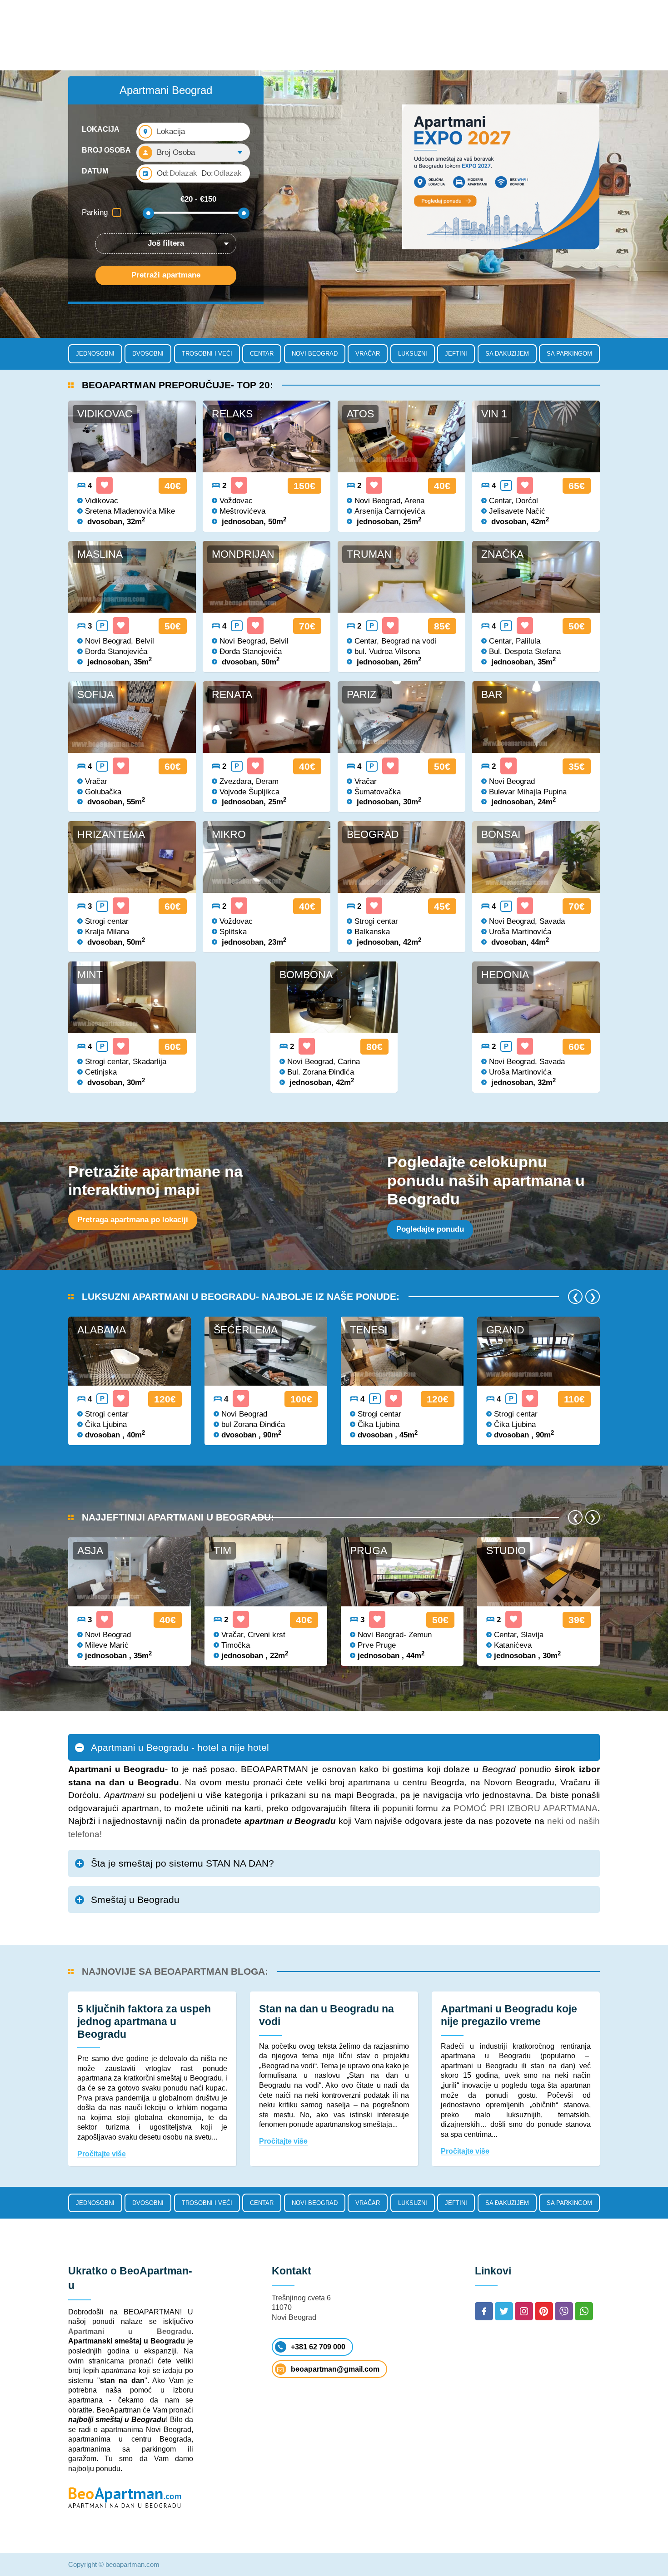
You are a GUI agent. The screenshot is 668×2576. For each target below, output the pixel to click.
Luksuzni (413, 354)
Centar (262, 354)
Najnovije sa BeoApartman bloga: (175, 1971)
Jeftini (456, 354)
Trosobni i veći (207, 354)
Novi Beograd (315, 354)
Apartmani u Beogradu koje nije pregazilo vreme (509, 2015)
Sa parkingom (569, 354)
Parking (95, 212)
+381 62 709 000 (318, 2347)
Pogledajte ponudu (430, 1229)
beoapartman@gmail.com (335, 2369)
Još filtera (166, 243)
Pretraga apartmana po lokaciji (133, 1220)
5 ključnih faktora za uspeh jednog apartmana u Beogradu (144, 2021)
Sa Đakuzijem (507, 354)
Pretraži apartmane (166, 275)
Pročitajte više (102, 2154)
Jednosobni (95, 354)
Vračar (368, 354)
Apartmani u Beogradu (130, 2331)
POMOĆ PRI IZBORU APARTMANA (526, 1808)
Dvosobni (148, 354)
